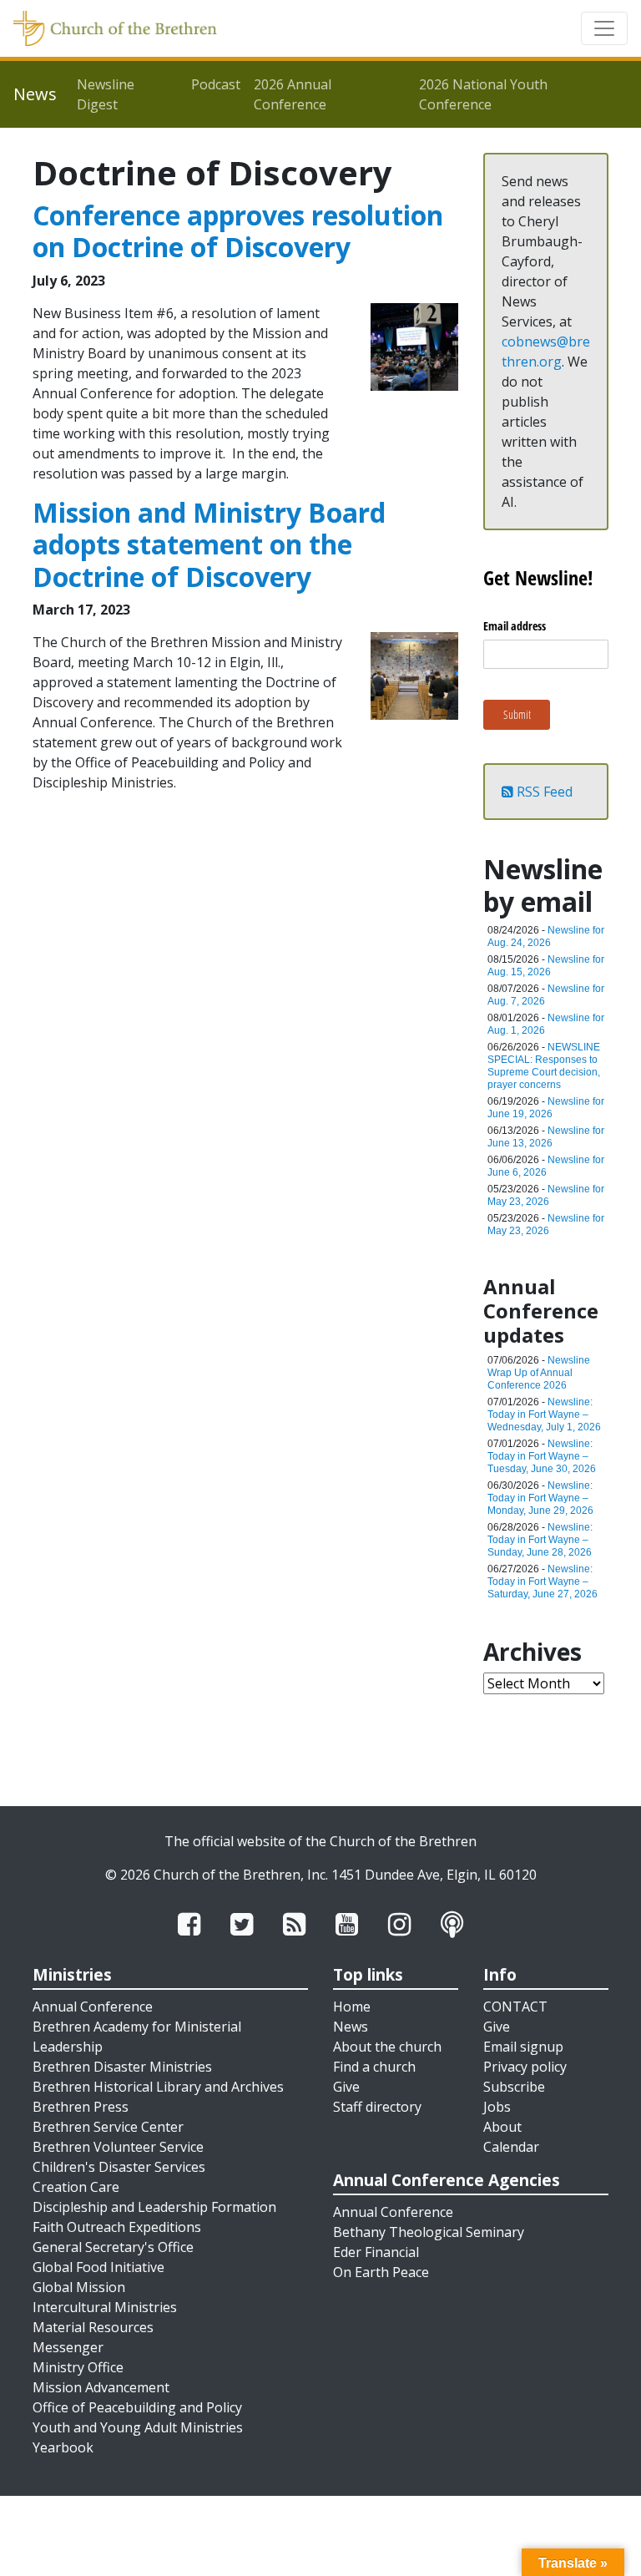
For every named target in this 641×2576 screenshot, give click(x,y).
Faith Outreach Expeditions (117, 2227)
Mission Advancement (101, 2387)
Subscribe (514, 2087)
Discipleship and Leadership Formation (154, 2207)
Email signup (523, 2047)
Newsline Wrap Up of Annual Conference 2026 (539, 1373)
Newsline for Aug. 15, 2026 (546, 966)
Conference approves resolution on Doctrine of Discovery (238, 231)
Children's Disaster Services (119, 2167)
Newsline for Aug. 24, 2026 (546, 936)
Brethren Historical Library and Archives (158, 2087)
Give (346, 2087)
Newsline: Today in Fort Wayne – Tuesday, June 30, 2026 (542, 1456)
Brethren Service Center (108, 2127)
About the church (387, 2047)
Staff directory (377, 2107)
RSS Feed (543, 792)
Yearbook (63, 2447)
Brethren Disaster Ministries (122, 2067)
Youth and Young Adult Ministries (138, 2427)
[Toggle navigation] (604, 28)
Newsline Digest (106, 94)
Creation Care (76, 2187)
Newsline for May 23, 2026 (546, 1195)
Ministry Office (78, 2367)
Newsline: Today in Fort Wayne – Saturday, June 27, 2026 (543, 1582)
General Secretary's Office (113, 2247)
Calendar (511, 2147)
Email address (515, 626)
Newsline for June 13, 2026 (546, 1137)
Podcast (216, 84)
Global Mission (79, 2287)
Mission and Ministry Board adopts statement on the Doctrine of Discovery (209, 544)
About (502, 2127)
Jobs (497, 2107)
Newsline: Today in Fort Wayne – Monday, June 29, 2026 (540, 1498)
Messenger (68, 2347)
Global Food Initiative (98, 2267)
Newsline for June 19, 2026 (546, 1108)
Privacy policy (525, 2067)
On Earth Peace (381, 2272)
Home (352, 2007)
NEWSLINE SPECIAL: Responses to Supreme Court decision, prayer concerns (544, 1066)
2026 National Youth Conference (483, 94)
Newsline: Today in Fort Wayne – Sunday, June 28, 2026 (540, 1540)
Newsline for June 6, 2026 (546, 1166)
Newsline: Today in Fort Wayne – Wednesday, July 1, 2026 (544, 1415)
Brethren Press (81, 2107)
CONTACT (515, 2007)
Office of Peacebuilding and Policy (137, 2407)
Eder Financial (376, 2252)
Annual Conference (93, 2007)
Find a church (374, 2067)
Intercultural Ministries (105, 2307)
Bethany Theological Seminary (429, 2232)
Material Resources (93, 2327)
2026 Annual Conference (293, 94)
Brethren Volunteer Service (118, 2147)
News (351, 2027)
